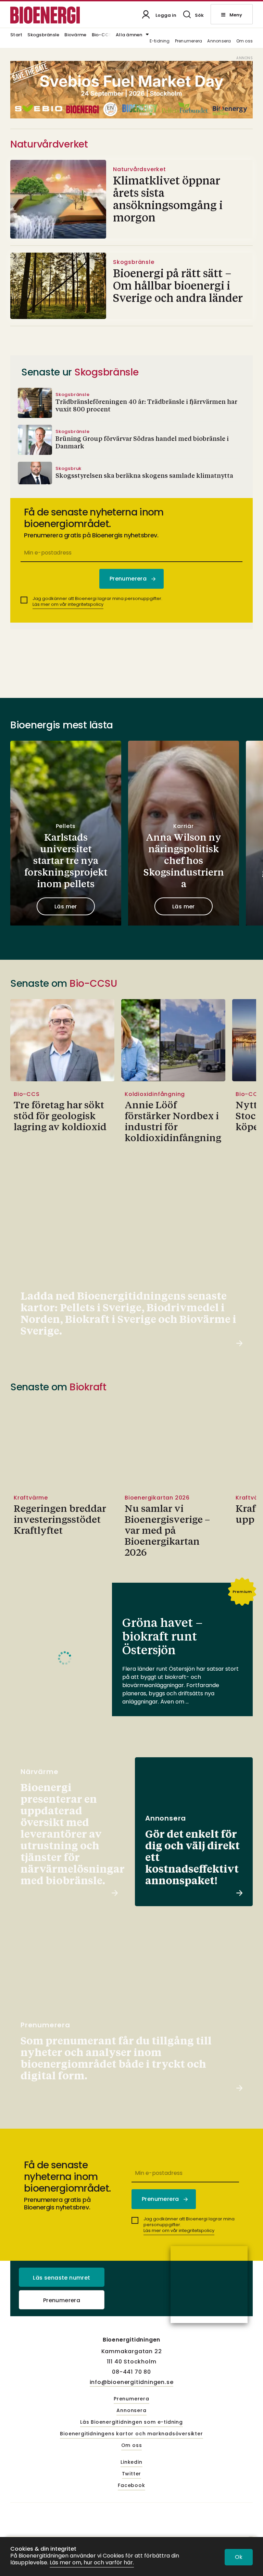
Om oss (245, 41)
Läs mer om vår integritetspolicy (68, 604)
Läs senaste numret (61, 2278)
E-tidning (160, 41)
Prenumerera (189, 41)
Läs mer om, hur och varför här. (92, 2563)
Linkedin (131, 2462)
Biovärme (75, 35)
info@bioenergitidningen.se (132, 2382)
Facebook (131, 2486)
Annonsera (219, 41)
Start (16, 35)
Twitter (132, 2474)
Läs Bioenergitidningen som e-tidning (131, 2422)
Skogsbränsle (43, 35)
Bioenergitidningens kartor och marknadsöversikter (131, 2434)
